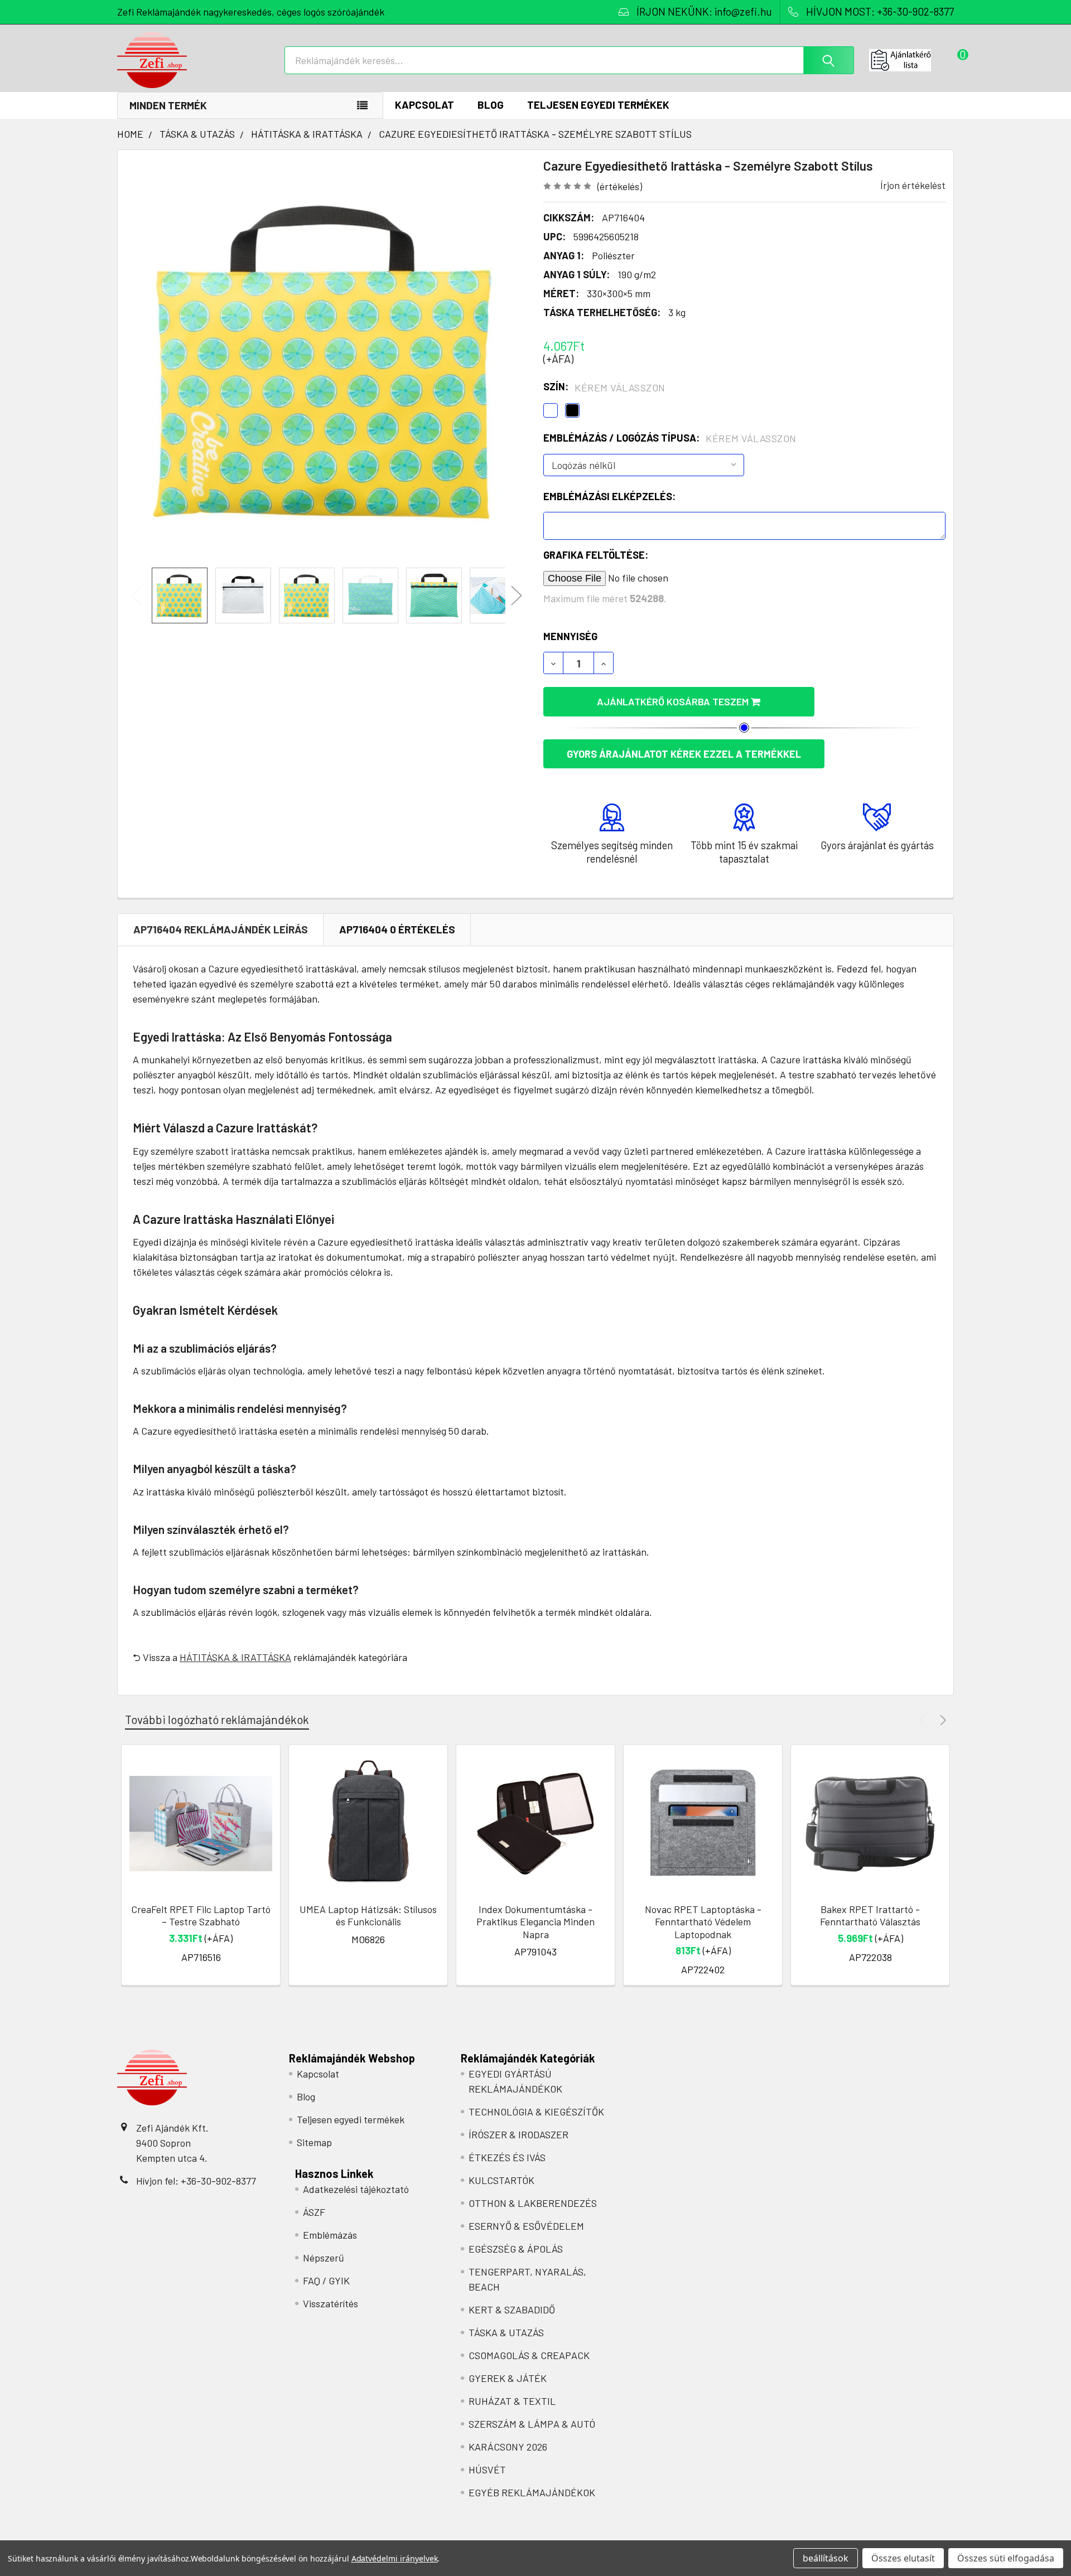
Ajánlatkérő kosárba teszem (674, 701)
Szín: (604, 387)
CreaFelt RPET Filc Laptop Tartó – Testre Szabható (201, 1916)
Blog (491, 105)
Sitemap (314, 2142)
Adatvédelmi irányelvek (395, 2558)
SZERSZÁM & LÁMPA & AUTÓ (532, 2424)
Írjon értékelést (913, 185)
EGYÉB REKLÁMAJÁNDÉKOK (532, 2492)
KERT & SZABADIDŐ (512, 2309)
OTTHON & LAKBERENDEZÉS (533, 2203)
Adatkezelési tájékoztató (356, 2189)
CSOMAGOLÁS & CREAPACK (529, 2355)
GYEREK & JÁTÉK (508, 2378)
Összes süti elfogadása (1006, 2558)
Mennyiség (570, 636)
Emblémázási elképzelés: (609, 496)
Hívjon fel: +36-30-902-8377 (196, 2181)
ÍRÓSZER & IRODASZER (518, 2134)
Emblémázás (330, 2235)
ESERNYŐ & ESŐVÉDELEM (526, 2226)
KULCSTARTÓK (501, 2180)
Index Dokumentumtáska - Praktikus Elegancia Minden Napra (535, 1922)
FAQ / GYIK (326, 2280)
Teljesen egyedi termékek (598, 105)
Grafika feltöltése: (596, 555)
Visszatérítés (331, 2303)
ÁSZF (314, 2212)
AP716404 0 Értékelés (397, 929)
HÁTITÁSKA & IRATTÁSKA (235, 1657)
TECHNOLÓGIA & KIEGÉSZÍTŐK (536, 2112)
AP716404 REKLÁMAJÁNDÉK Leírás (221, 929)
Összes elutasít (903, 2558)
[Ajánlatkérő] (911, 60)
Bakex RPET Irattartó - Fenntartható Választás (870, 1916)
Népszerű (324, 2258)
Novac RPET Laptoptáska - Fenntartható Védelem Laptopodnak (703, 1922)
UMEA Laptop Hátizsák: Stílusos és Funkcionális (368, 1916)
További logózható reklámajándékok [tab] (217, 1719)
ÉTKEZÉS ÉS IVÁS (507, 2157)
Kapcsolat (424, 105)
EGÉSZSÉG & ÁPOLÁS (516, 2249)
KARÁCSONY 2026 (508, 2447)
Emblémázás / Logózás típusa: (670, 438)
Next (517, 596)
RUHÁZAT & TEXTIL (512, 2401)
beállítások (826, 2558)
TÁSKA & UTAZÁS (506, 2332)
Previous (137, 596)
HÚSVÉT (487, 2470)
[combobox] (569, 60)
